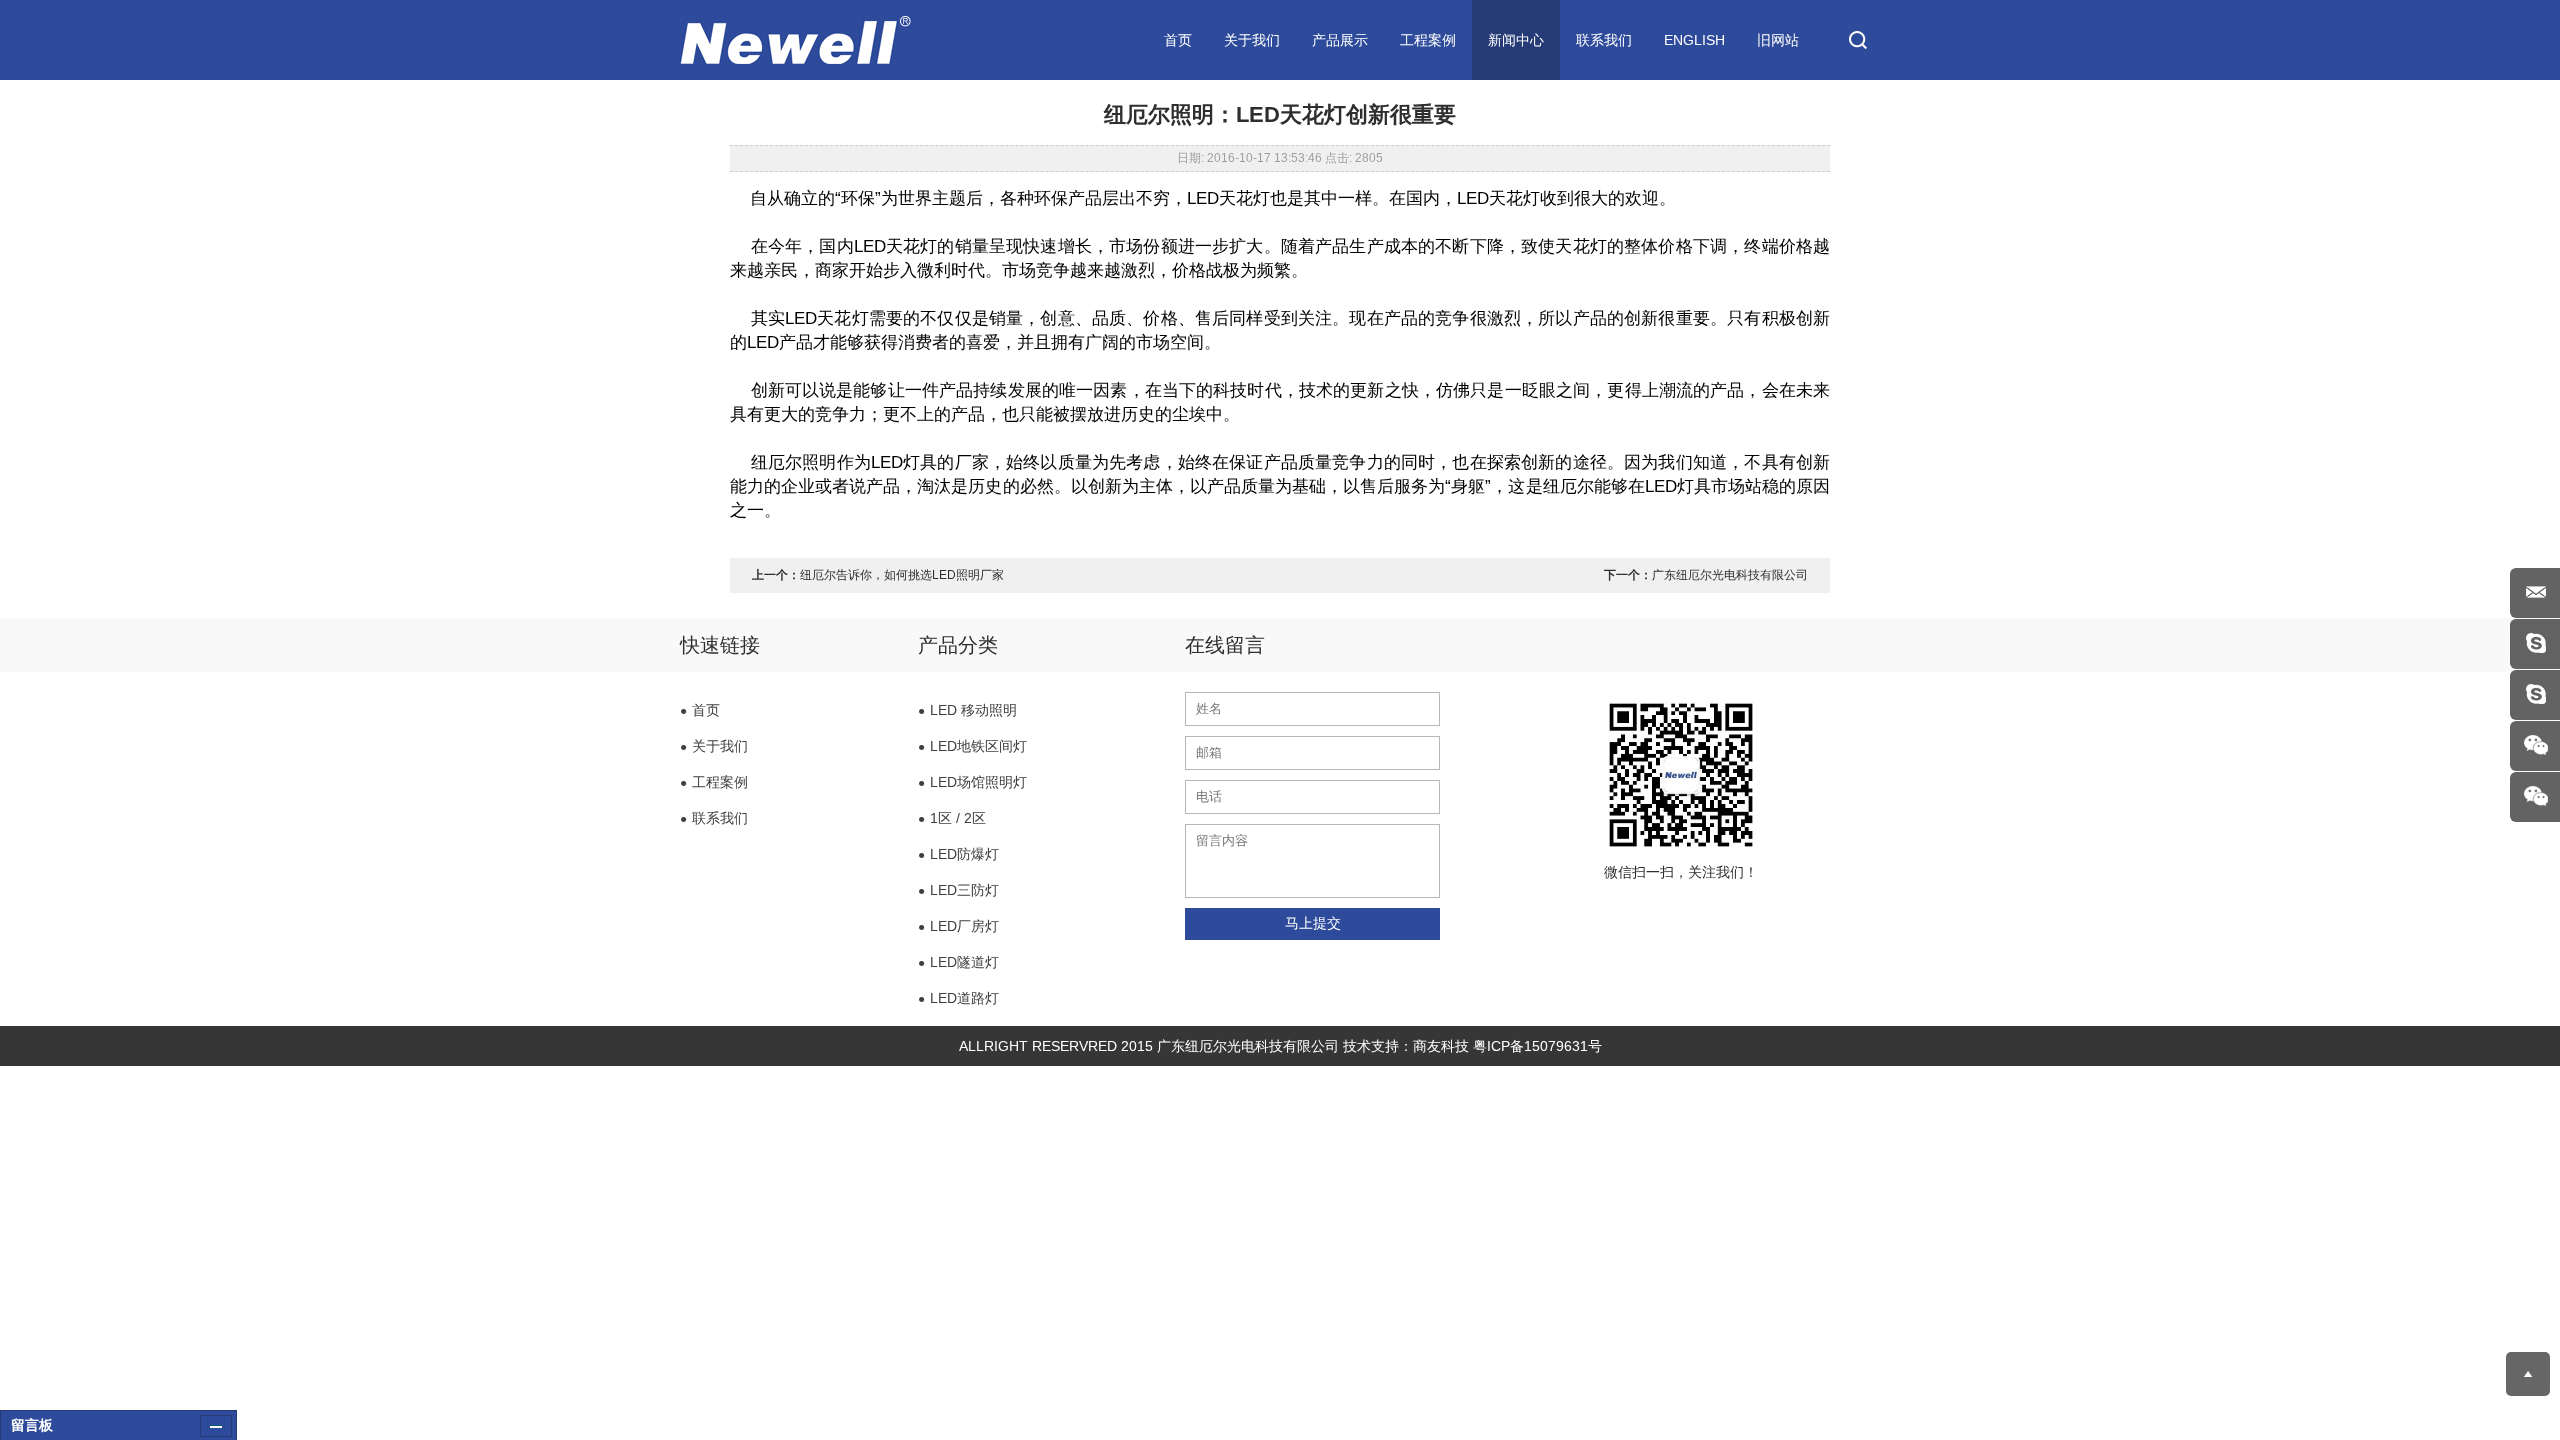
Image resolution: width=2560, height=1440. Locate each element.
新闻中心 (1516, 40)
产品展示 (1340, 40)
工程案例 (1428, 40)
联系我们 (1604, 40)
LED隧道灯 (958, 962)
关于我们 (1252, 40)
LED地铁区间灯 (972, 746)
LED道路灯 (958, 998)
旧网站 (1778, 40)
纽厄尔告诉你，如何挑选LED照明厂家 (902, 575)
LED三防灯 (958, 890)
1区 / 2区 (952, 818)
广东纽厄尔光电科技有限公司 (1730, 575)
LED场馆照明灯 (972, 782)
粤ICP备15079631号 (1537, 1046)
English (1694, 40)
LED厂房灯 (958, 926)
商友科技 (1441, 1046)
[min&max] (216, 1426)
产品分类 (958, 645)
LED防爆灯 (958, 854)
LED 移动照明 (967, 710)
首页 (1178, 40)
